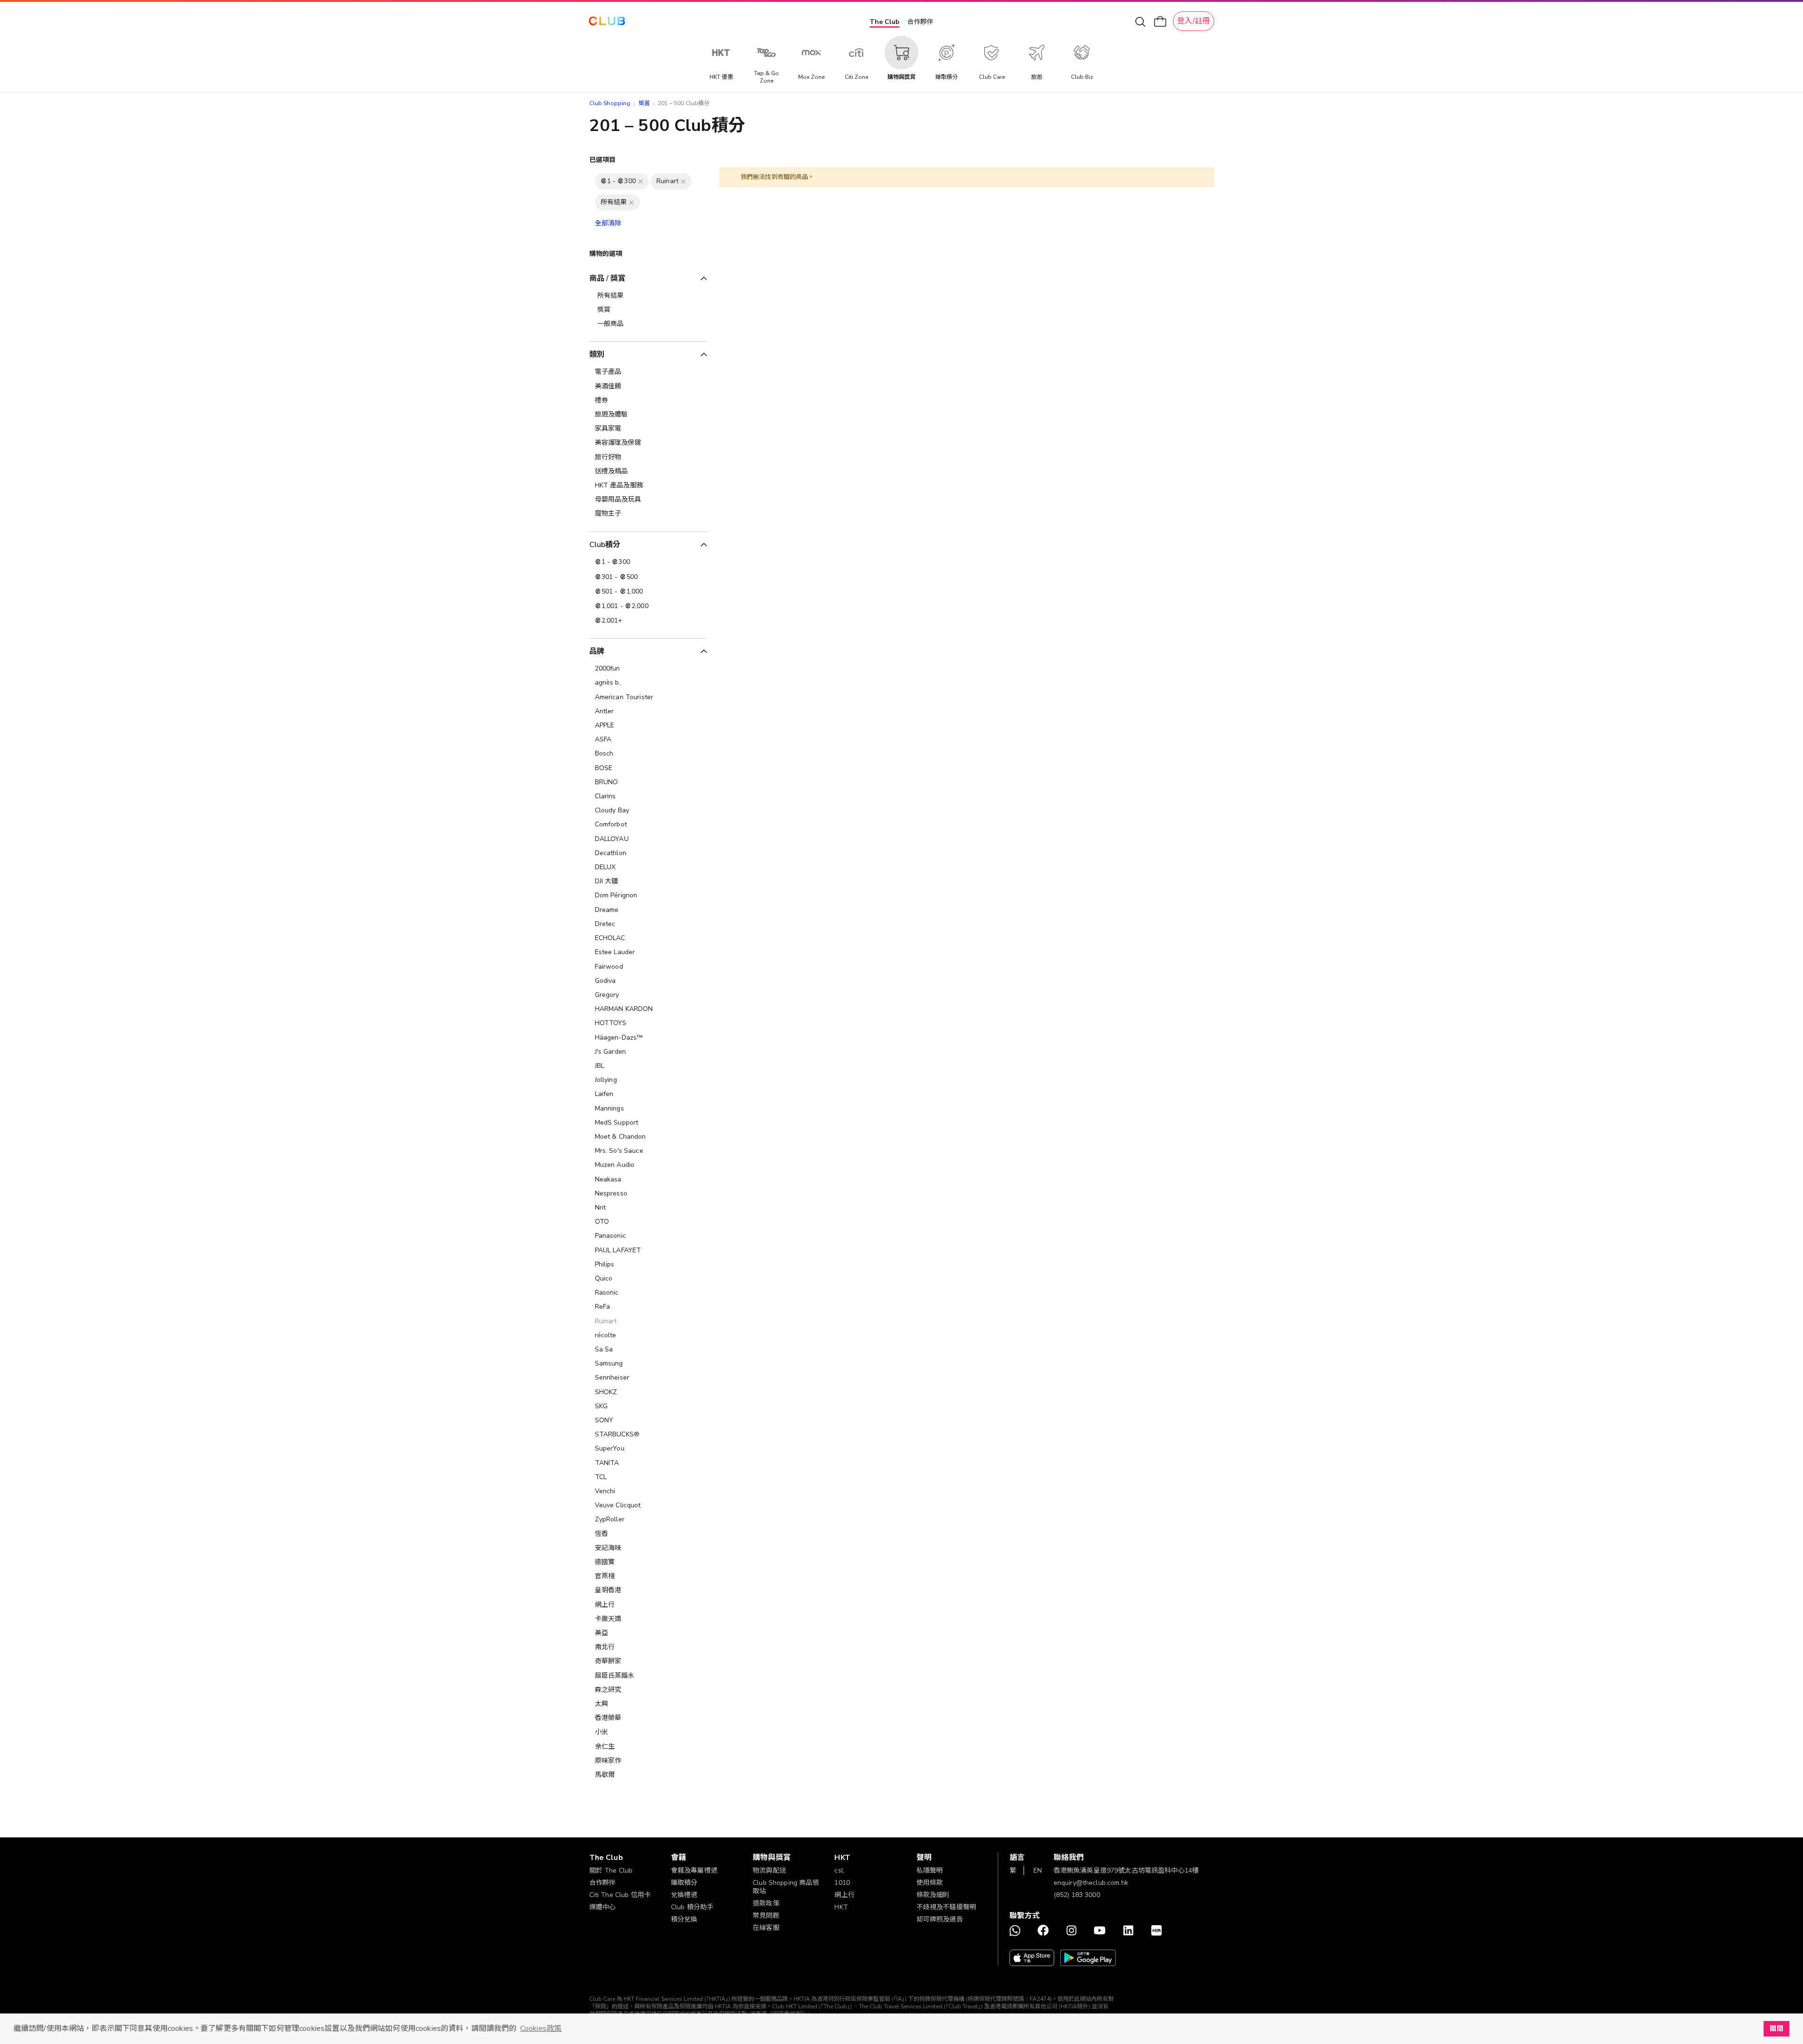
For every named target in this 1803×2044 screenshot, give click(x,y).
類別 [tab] (597, 355)
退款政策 (766, 1903)
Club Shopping (610, 103)
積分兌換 (684, 1919)
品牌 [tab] (597, 651)
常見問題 (766, 1916)
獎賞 (644, 103)
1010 (842, 1883)
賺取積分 (684, 1883)
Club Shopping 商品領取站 (786, 1887)
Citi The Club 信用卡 (620, 1895)
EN (1038, 1870)
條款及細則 (933, 1895)
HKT (841, 1907)
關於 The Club (611, 1870)
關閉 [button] (1776, 2029)
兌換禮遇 (684, 1895)
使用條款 (930, 1883)
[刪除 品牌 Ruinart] (683, 181)
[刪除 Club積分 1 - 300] (640, 181)
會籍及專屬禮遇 (694, 1870)
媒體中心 (603, 1907)
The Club (885, 22)
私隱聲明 (930, 1870)
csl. (840, 1870)
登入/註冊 (1194, 21)
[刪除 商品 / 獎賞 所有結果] (632, 202)
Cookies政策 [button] (541, 2029)
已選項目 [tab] (603, 160)
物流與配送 (769, 1870)
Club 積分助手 (692, 1907)
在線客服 (766, 1928)
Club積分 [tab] (605, 545)
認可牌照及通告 (940, 1919)
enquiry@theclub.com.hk (1091, 1883)
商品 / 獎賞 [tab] (608, 278)
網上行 (844, 1895)
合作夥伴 (920, 22)
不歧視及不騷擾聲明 (946, 1907)
